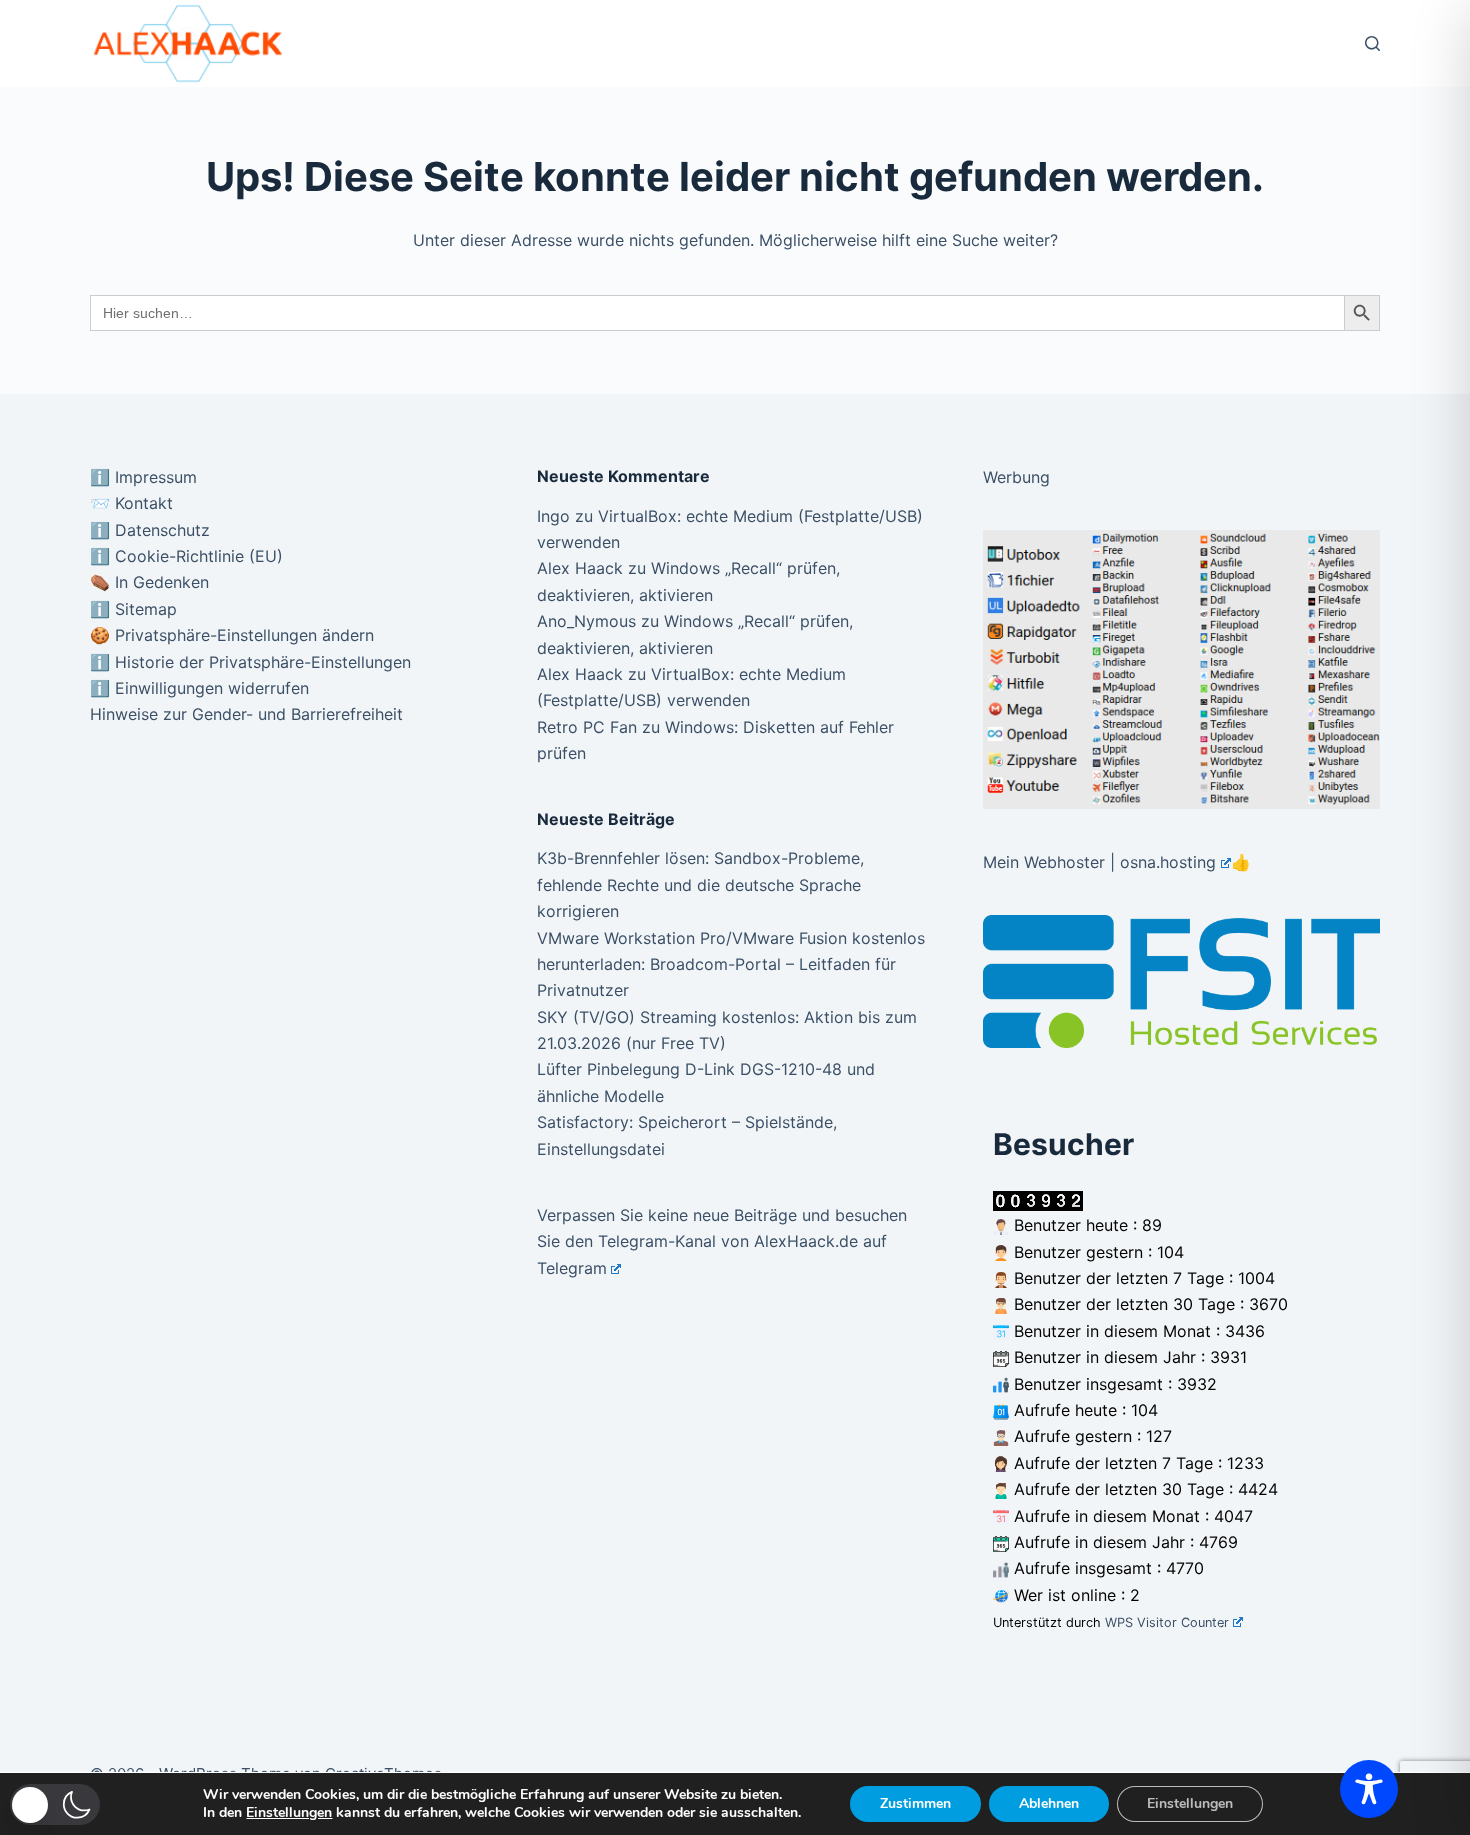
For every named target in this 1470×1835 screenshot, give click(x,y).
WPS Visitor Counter (1167, 1622)
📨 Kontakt (131, 503)
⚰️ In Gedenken (149, 582)
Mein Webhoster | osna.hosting (1099, 862)
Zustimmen (915, 1803)
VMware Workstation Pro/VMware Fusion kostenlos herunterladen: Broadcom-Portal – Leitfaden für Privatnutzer (731, 964)
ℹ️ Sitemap (133, 609)
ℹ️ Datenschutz (150, 530)
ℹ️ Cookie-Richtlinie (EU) (186, 556)
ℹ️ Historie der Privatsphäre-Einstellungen (250, 662)
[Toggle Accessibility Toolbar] (1369, 1789)
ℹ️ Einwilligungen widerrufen (199, 688)
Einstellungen (289, 1813)
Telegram (572, 1268)
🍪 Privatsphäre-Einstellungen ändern (232, 635)
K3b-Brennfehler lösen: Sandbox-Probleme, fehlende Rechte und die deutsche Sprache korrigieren (700, 884)
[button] (55, 1804)
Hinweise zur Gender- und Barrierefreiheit (246, 714)
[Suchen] (1372, 43)
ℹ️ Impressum (143, 477)
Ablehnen (1049, 1803)
